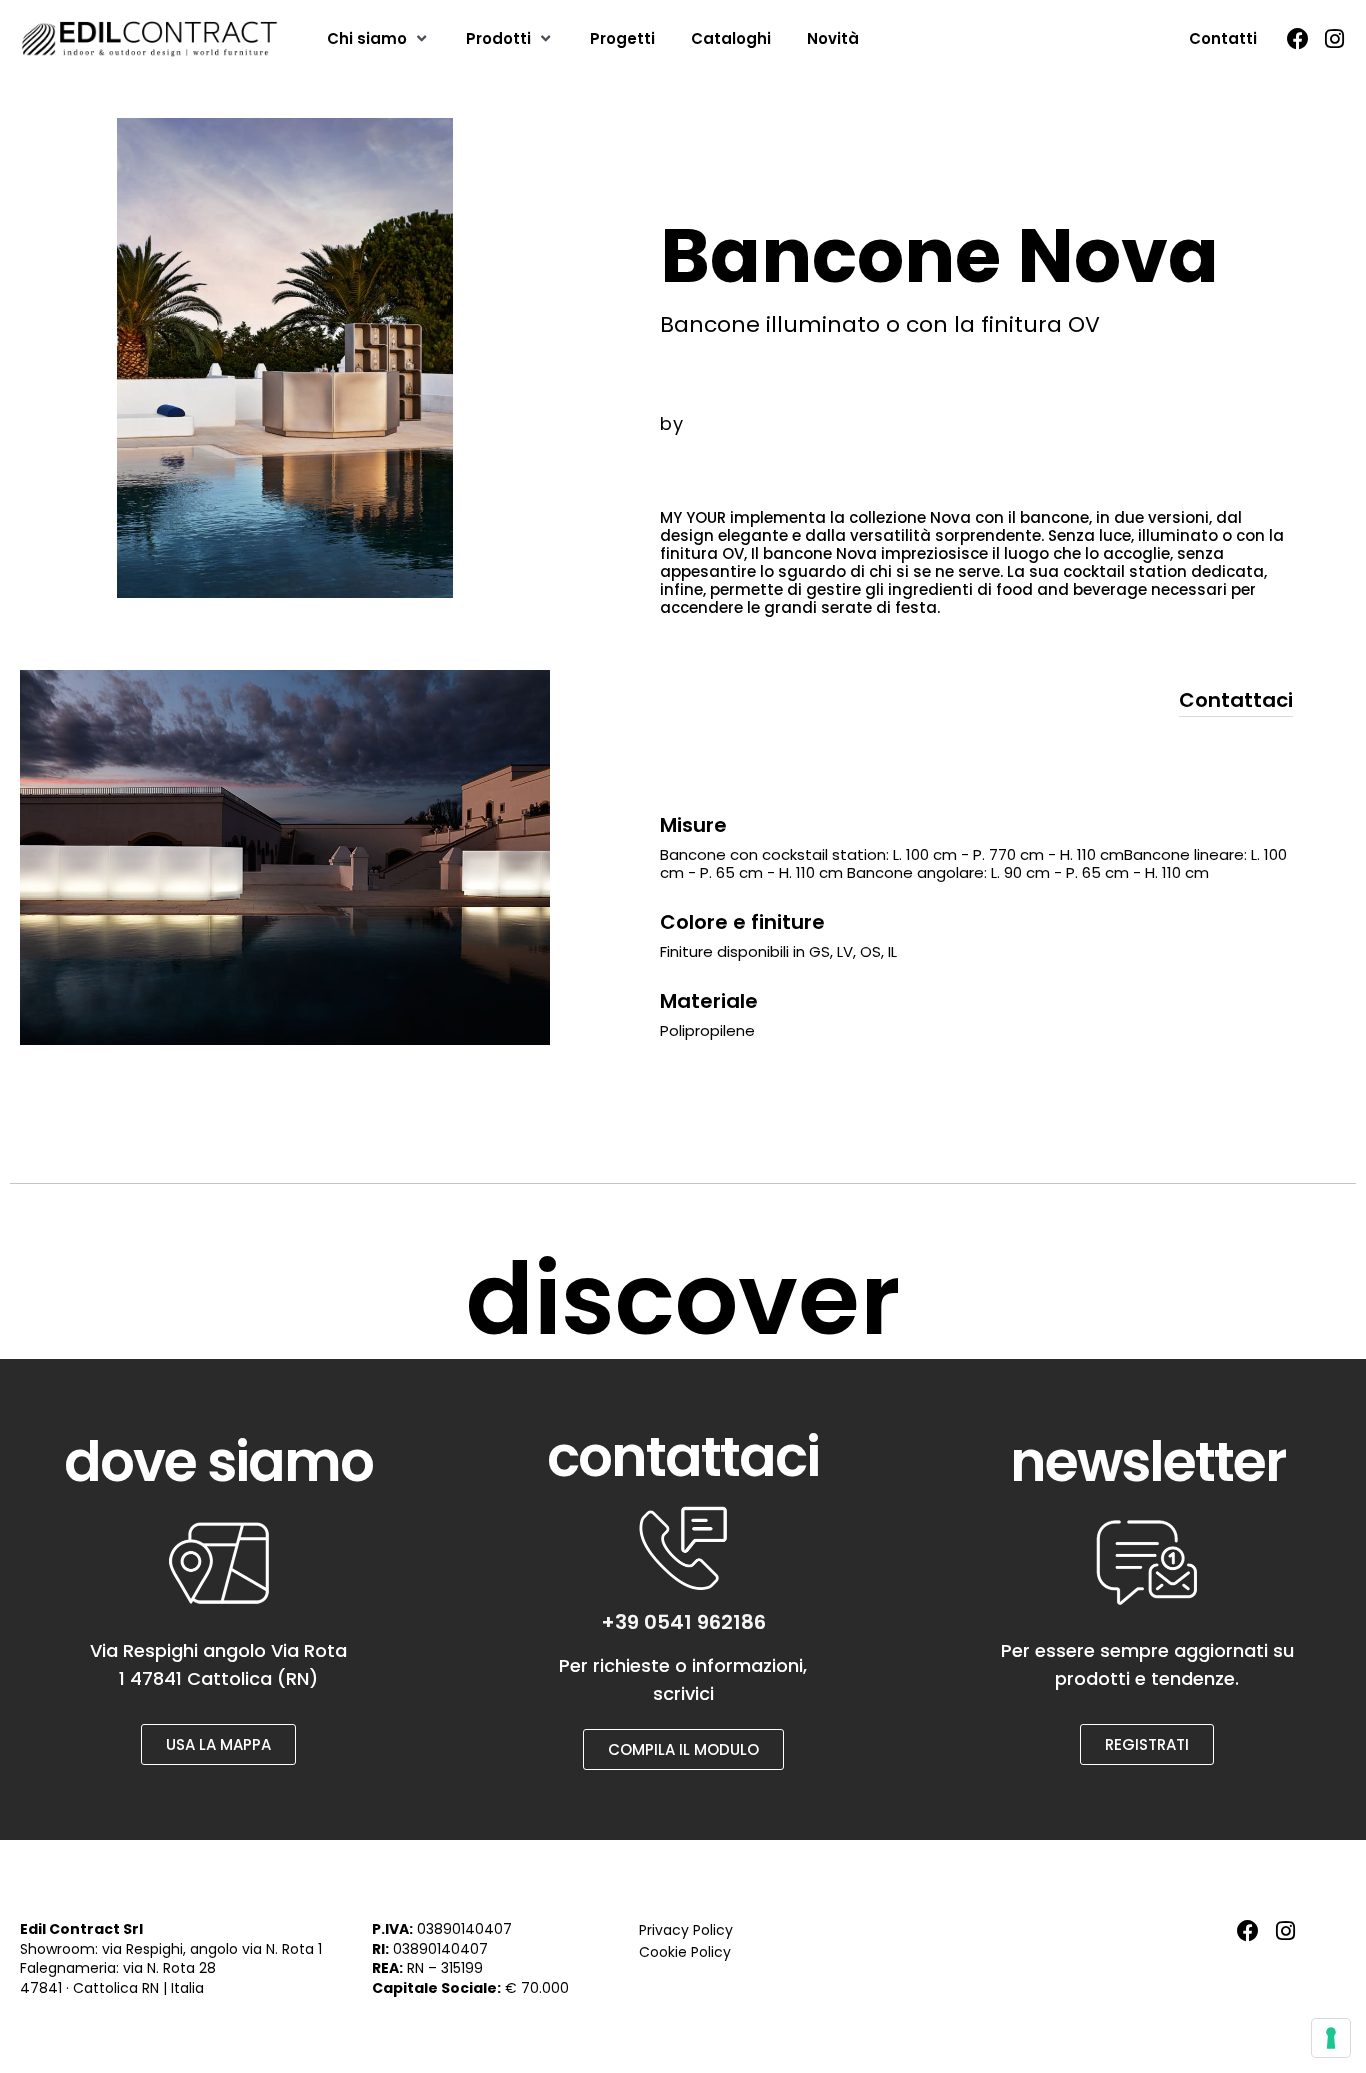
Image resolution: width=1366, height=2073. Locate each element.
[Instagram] (1335, 39)
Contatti (1223, 38)
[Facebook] (1298, 39)
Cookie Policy (685, 1952)
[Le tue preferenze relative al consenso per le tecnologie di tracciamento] (1331, 2038)
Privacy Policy (686, 1930)
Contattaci (1236, 700)
